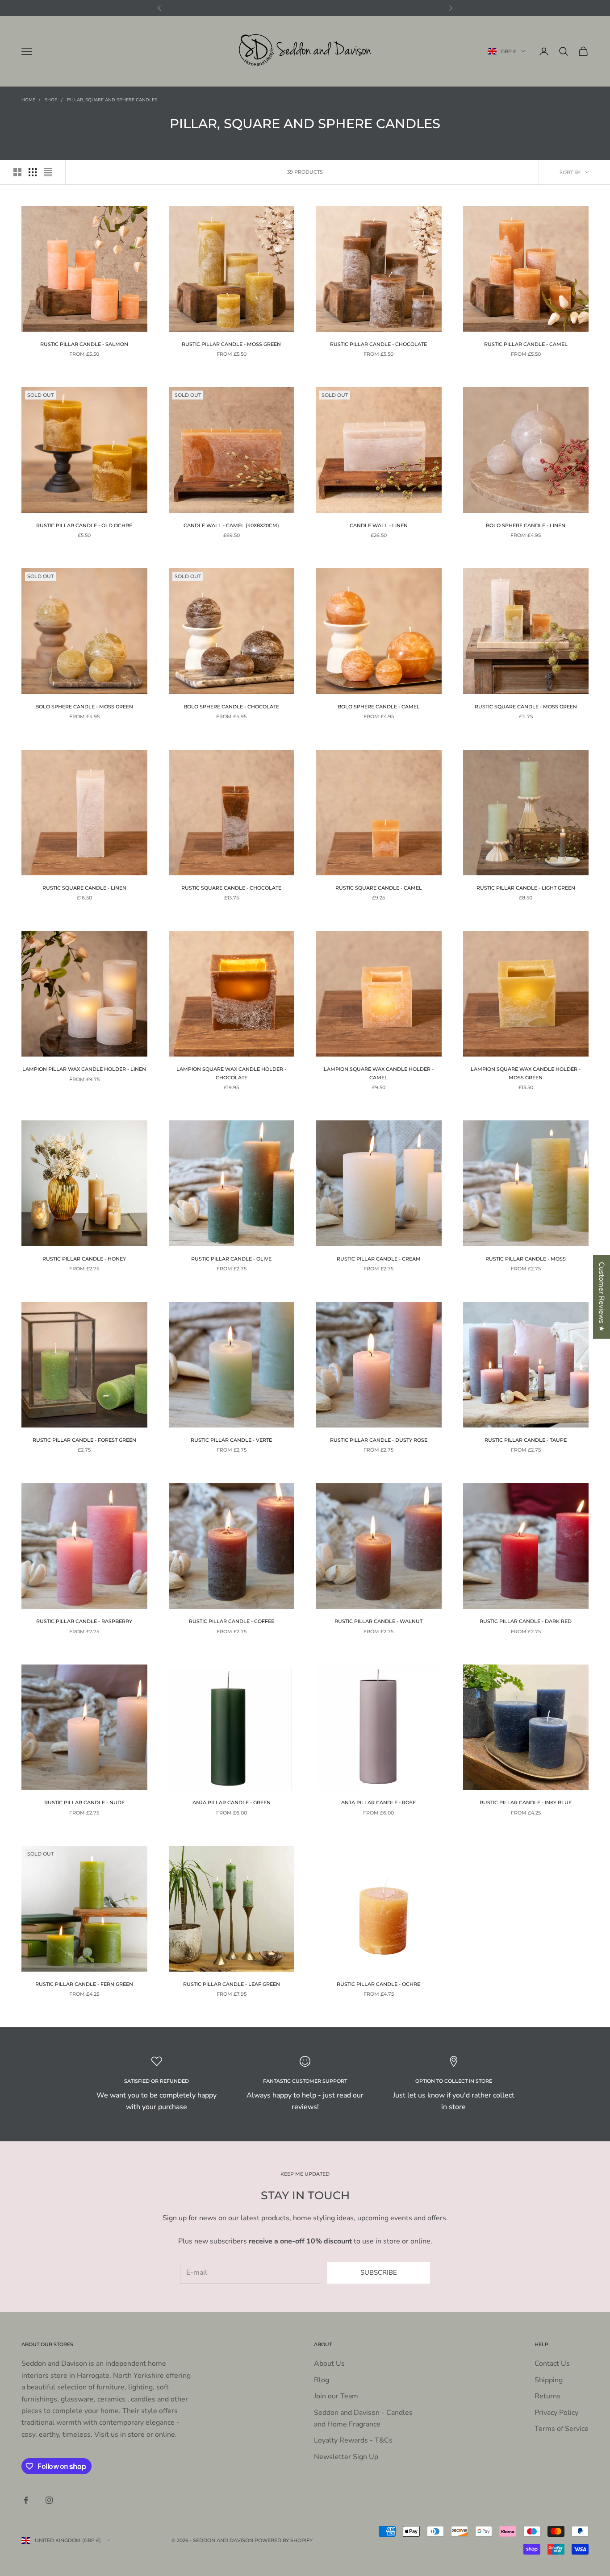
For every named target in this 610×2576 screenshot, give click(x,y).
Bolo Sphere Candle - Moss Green (84, 707)
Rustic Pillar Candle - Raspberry (84, 1621)
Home (28, 100)
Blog (322, 2380)
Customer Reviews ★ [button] (602, 1297)
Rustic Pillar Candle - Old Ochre (84, 526)
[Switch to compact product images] (48, 172)
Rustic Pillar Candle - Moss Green (231, 344)
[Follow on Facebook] (26, 2500)
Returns (547, 2396)
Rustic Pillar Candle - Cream (379, 1259)
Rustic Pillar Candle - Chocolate (378, 344)
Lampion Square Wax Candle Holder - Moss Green (526, 1073)
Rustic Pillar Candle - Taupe (526, 1440)
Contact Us (552, 2364)
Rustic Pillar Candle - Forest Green (84, 1440)
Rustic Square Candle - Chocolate (231, 888)
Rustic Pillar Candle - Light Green (526, 888)
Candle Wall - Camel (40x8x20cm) (231, 526)
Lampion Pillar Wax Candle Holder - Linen (84, 1069)
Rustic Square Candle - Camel (379, 888)
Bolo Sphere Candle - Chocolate (231, 707)
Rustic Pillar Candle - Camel (526, 344)
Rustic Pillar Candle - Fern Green (84, 1984)
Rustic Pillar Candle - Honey (84, 1259)
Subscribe (379, 2272)
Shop (51, 100)
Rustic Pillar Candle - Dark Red (526, 1621)
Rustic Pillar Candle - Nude (84, 1803)
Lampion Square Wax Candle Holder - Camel (379, 1073)
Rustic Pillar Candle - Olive (231, 1259)
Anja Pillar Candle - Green (232, 1803)
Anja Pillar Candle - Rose (378, 1803)
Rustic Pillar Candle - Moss (526, 1259)
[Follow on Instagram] (49, 2500)
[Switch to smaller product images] (33, 172)
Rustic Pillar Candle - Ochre (378, 1984)
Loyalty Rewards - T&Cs (353, 2440)
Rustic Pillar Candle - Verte (231, 1440)
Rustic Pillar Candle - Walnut (378, 1621)
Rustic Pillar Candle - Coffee (232, 1621)
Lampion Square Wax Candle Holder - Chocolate (231, 1073)
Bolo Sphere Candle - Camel (379, 707)
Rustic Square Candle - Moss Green (526, 707)
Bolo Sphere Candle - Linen (526, 526)
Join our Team (336, 2396)
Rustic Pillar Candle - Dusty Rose (379, 1440)
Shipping (549, 2380)
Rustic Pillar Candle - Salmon (84, 344)
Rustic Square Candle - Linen (84, 888)
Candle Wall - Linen (379, 526)
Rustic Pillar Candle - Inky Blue (526, 1803)
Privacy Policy (556, 2413)
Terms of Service (562, 2429)
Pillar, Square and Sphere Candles (112, 100)
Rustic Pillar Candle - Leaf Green (232, 1984)
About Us (329, 2364)
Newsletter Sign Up (346, 2457)
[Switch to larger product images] (17, 172)
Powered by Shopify (284, 2540)
